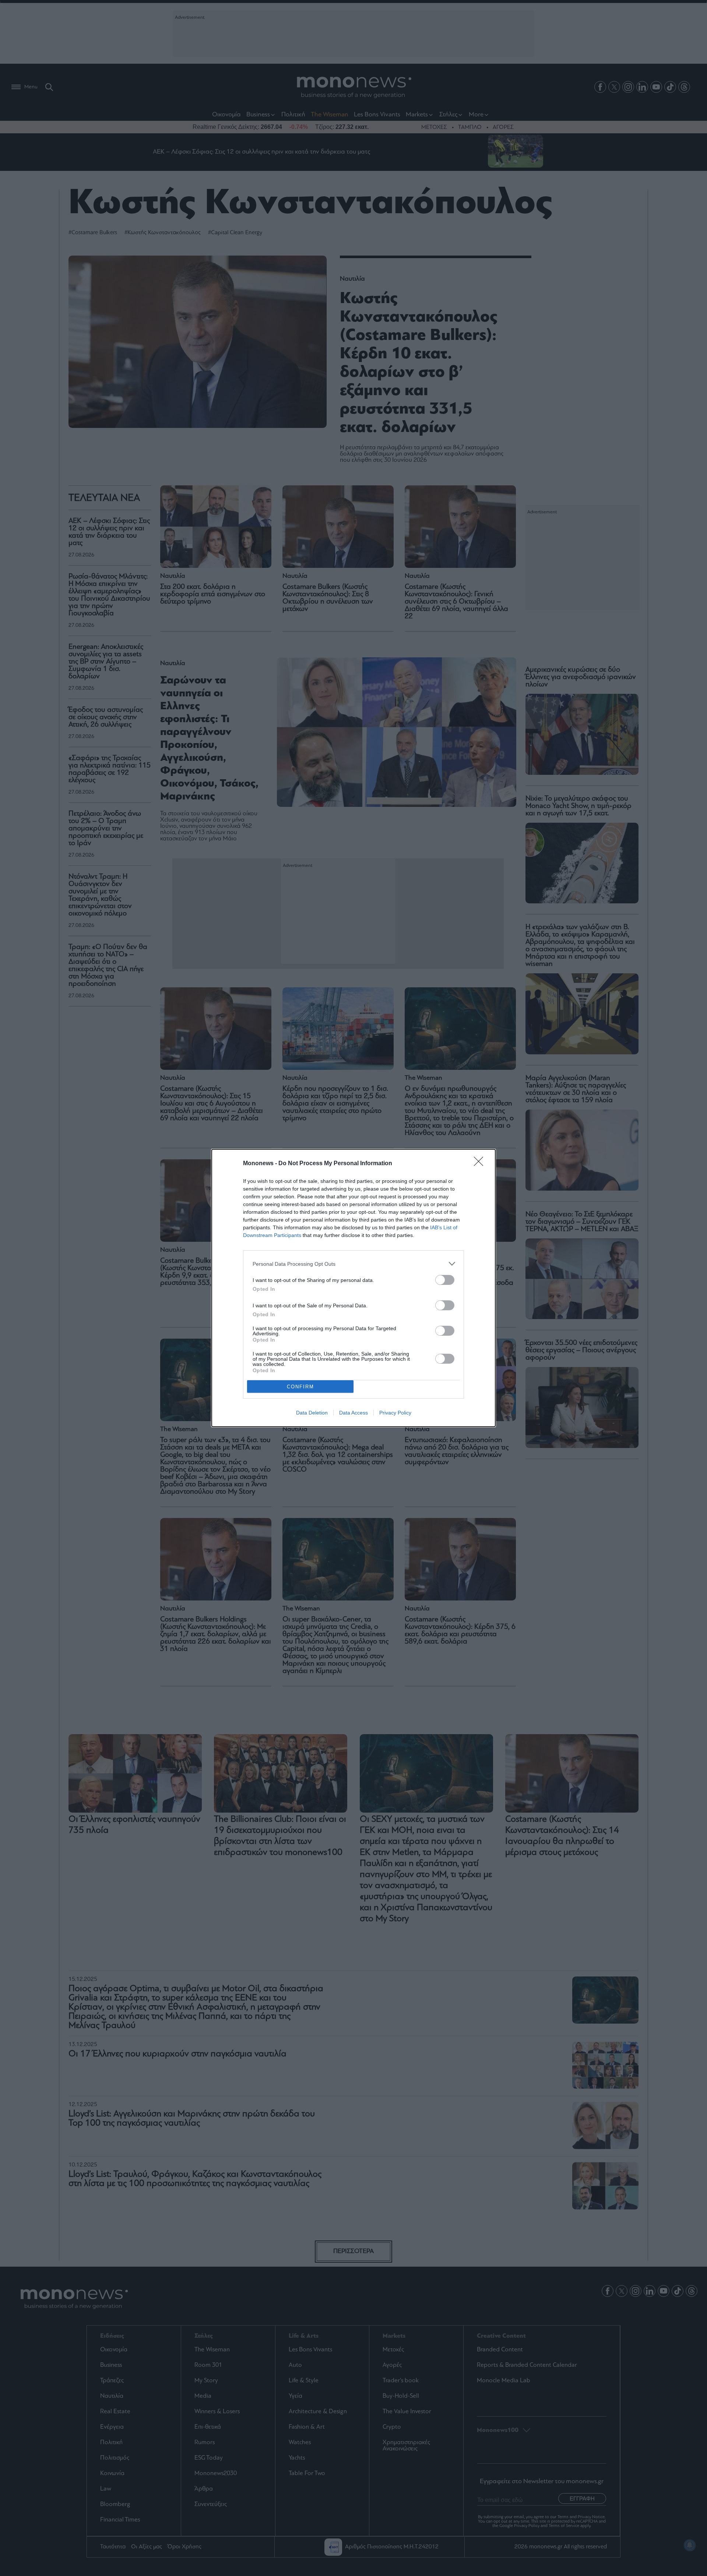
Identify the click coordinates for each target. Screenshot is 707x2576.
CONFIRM (300, 1387)
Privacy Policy (395, 1413)
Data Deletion (312, 1413)
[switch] (445, 1280)
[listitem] (353, 1264)
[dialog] (353, 1288)
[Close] (481, 1164)
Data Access (353, 1413)
